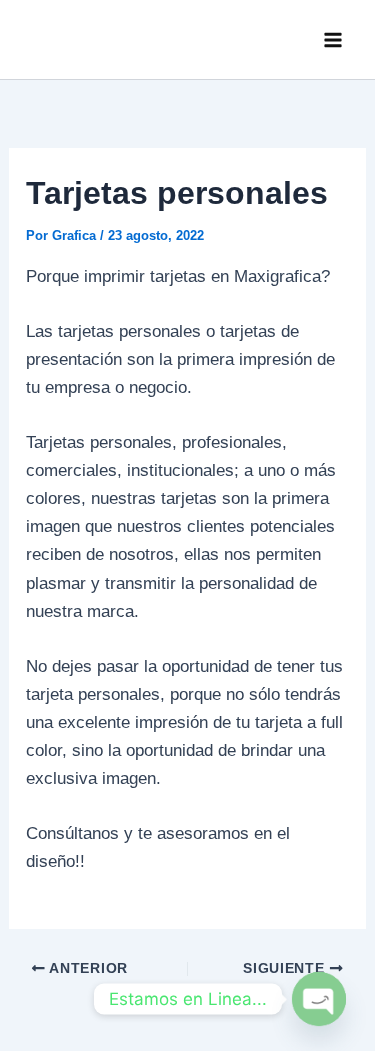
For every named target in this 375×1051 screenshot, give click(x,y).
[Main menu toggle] (333, 40)
